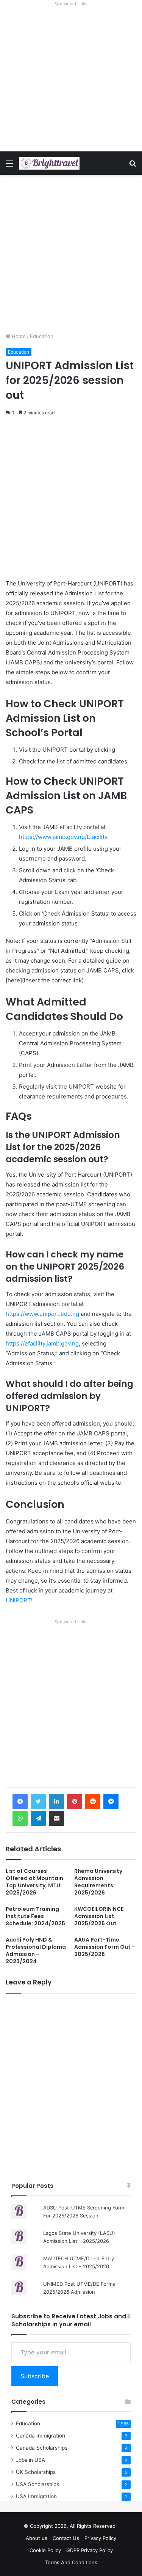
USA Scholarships (37, 2484)
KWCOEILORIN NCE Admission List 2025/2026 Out (99, 1916)
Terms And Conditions (71, 2562)
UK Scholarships (36, 2472)
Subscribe (35, 2376)
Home (18, 336)
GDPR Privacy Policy (90, 2550)
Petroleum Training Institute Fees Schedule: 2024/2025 (35, 1916)
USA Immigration (36, 2496)
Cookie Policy (45, 2550)
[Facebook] (20, 1802)
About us (37, 2538)
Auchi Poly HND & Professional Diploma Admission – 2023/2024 (36, 1950)
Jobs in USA (30, 2460)
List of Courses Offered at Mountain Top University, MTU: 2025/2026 (34, 1882)
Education (42, 336)
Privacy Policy (100, 2538)
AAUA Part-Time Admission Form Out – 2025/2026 (105, 1947)
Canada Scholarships (42, 2448)
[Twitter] (38, 1802)
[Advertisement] (71, 80)
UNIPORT (18, 1600)
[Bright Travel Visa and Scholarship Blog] (49, 163)
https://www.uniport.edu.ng (42, 1314)
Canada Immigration (41, 2436)
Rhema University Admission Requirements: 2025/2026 (98, 1882)
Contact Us (66, 2538)
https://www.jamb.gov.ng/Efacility (63, 837)
